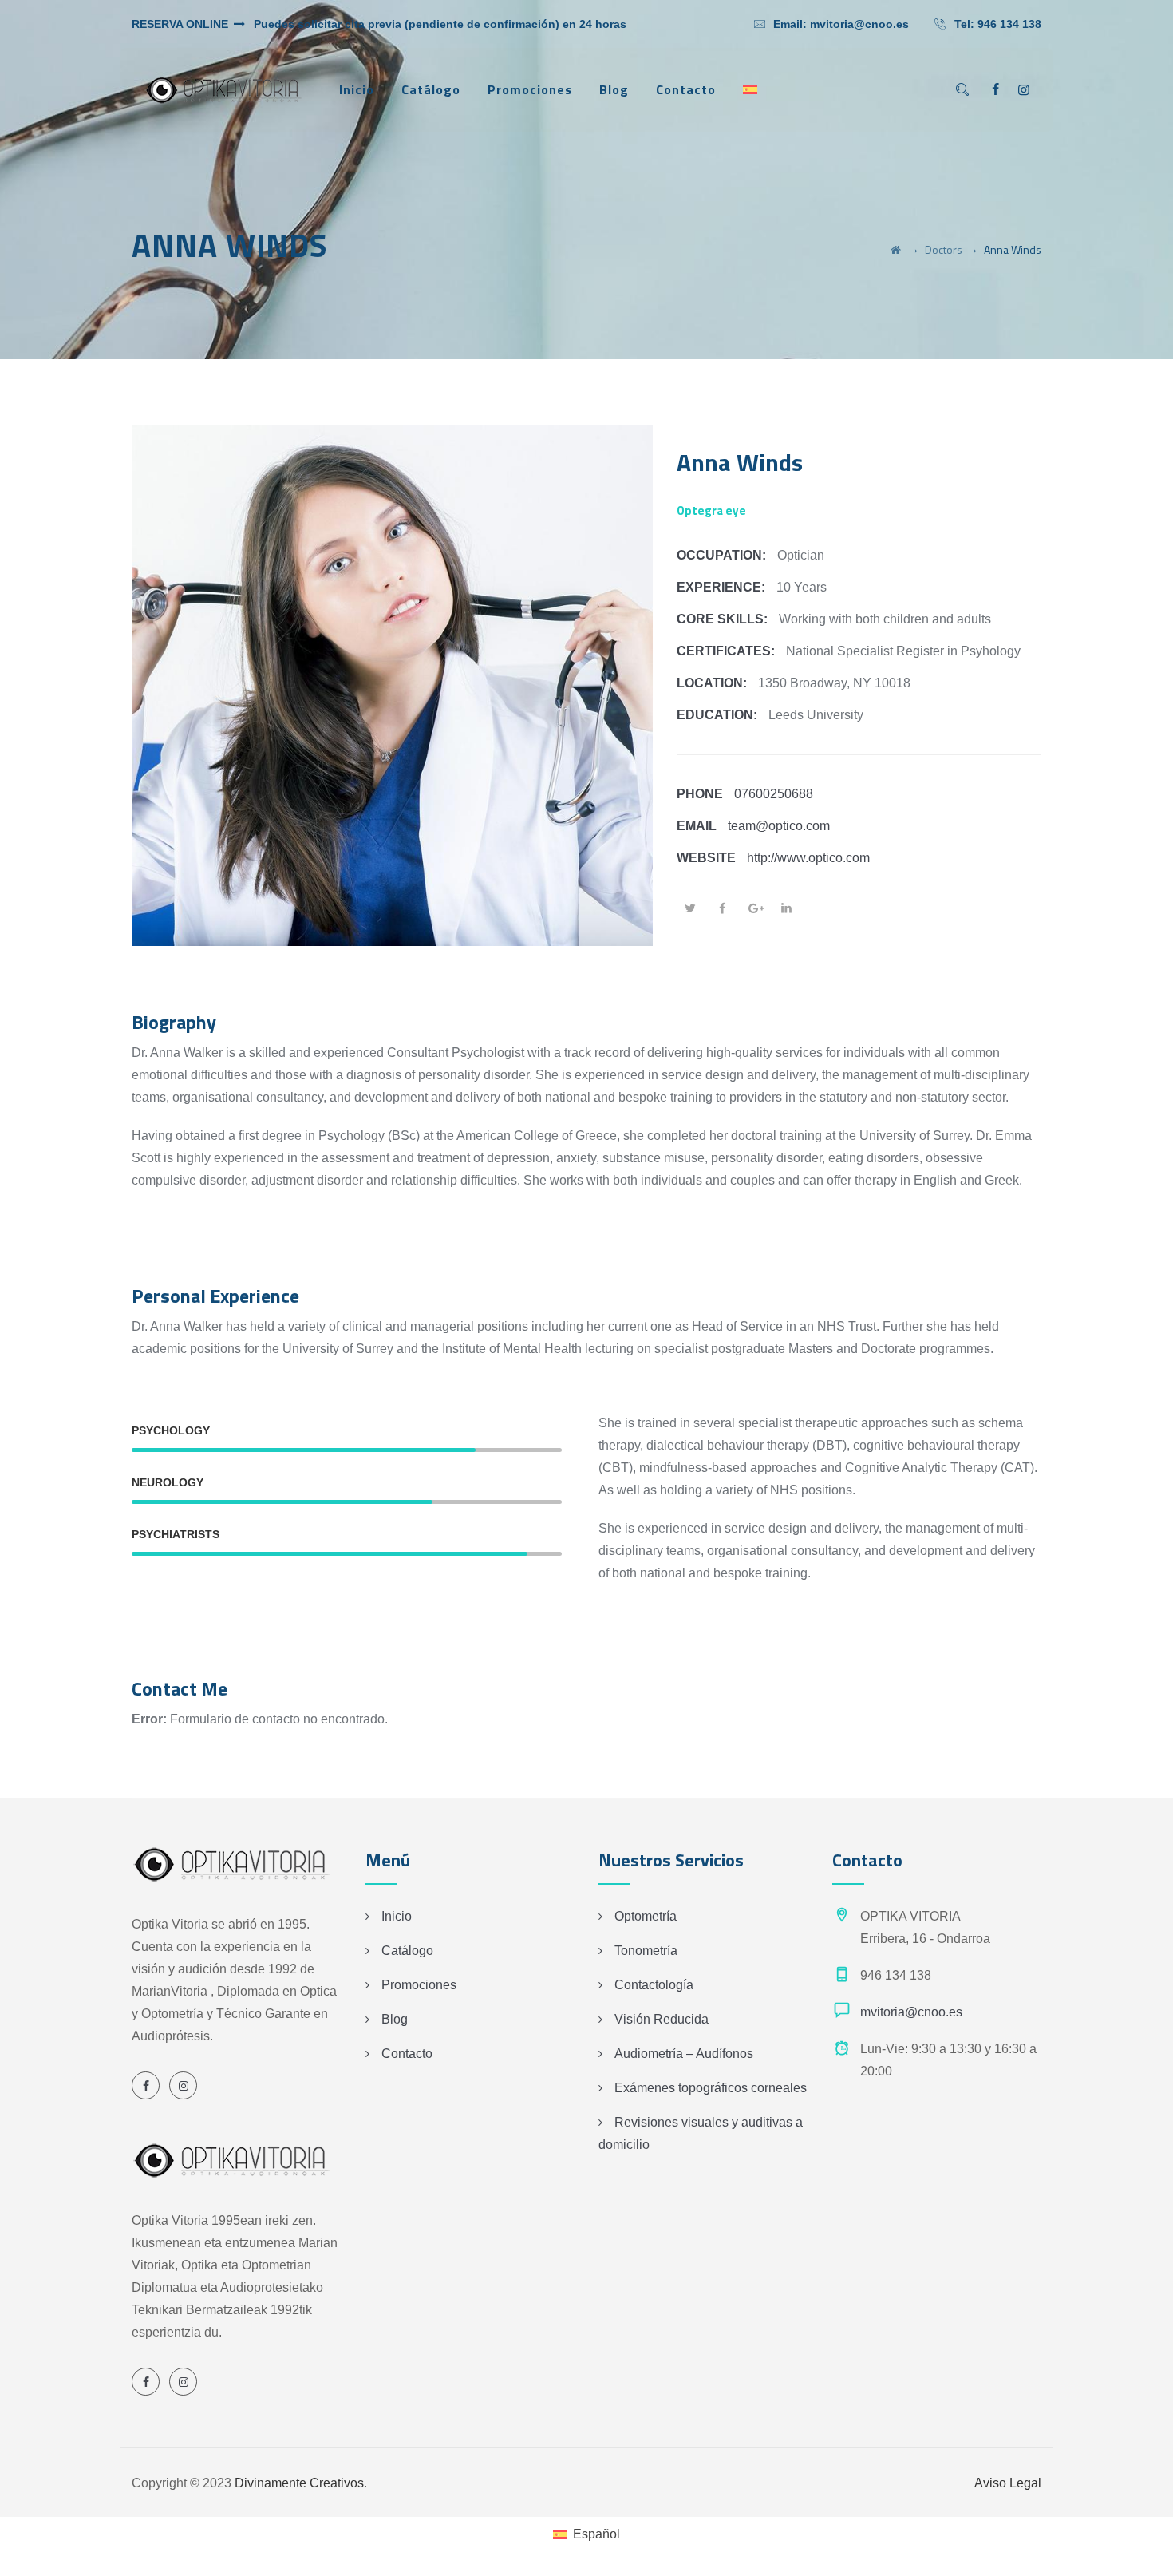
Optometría (646, 1916)
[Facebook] (995, 90)
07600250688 (774, 794)
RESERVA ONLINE (182, 24)
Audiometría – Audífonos (684, 2054)
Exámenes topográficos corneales (711, 2088)
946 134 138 (1009, 24)
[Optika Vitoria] (223, 90)
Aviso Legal (1008, 2483)
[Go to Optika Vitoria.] (896, 249)
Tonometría (646, 1951)
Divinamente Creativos (299, 2483)
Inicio (357, 89)
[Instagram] (1024, 90)
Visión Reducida (662, 2019)
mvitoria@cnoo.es (859, 24)
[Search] (962, 90)
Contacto (686, 89)
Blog (614, 89)
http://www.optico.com (808, 858)
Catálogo (431, 89)
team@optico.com (779, 826)
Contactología (654, 1985)
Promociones (530, 89)
